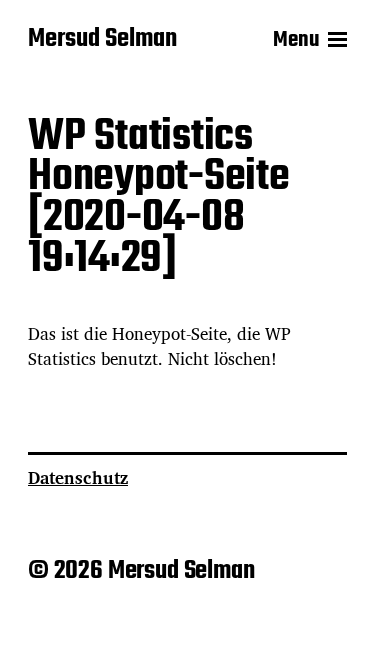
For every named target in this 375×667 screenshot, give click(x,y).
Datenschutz (78, 477)
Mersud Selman (102, 40)
